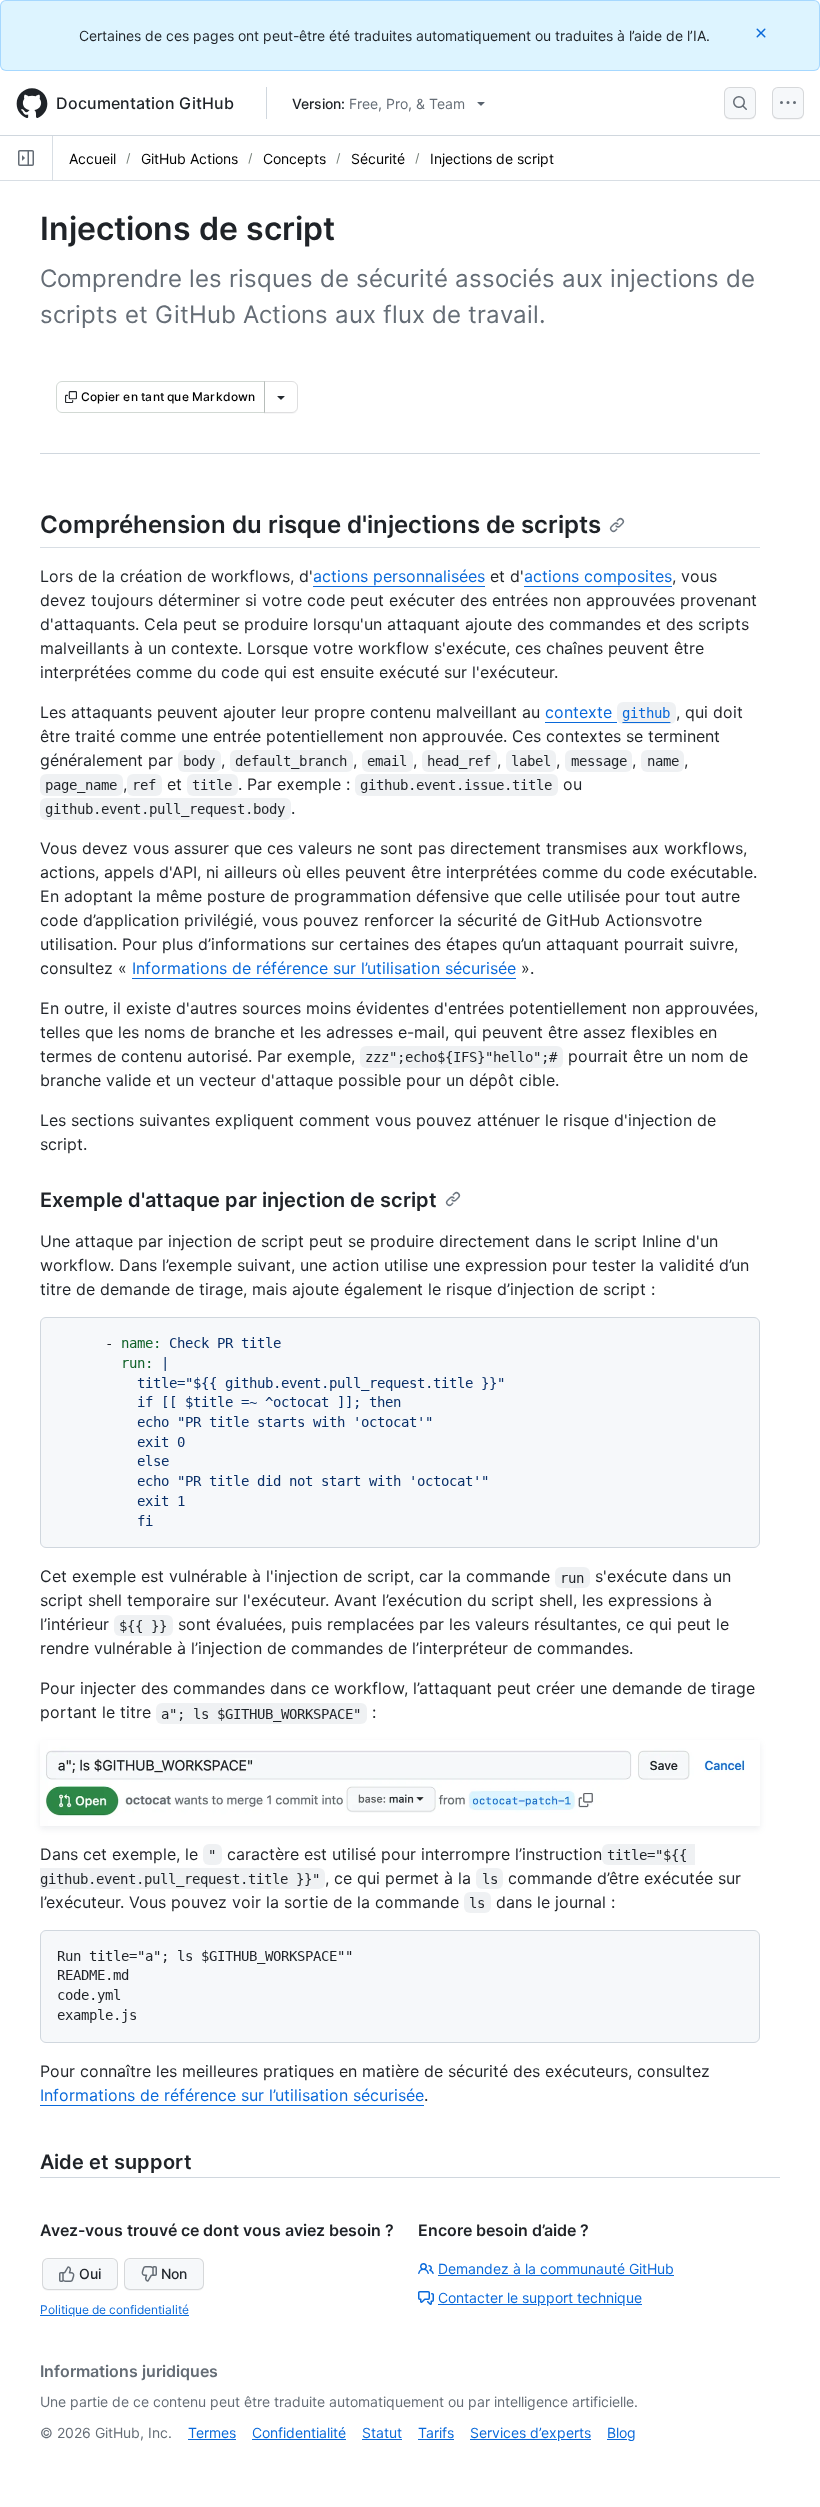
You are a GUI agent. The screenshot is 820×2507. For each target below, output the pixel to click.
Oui (90, 2273)
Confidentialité (299, 2432)
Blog (621, 2432)
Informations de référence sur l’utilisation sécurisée (324, 968)
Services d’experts (530, 2432)
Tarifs (436, 2432)
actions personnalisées (399, 576)
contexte (607, 712)
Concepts (294, 158)
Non (174, 2273)
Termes (212, 2432)
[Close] (763, 32)
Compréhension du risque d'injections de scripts (320, 524)
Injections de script (492, 158)
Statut (382, 2432)
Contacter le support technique (540, 2297)
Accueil (92, 158)
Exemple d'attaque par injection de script (238, 1200)
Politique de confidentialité (114, 2309)
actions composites (598, 576)
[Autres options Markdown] (281, 397)
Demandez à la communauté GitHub (556, 2268)
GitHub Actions (189, 158)
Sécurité (378, 158)
